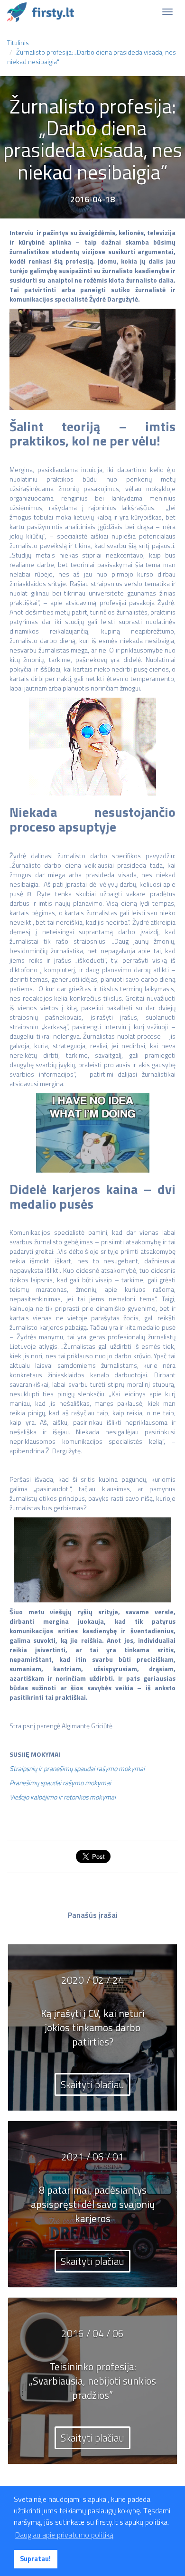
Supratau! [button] (35, 2559)
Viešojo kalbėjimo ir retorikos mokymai (63, 1797)
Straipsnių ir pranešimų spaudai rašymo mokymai (77, 1768)
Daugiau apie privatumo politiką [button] (64, 2535)
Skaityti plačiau (92, 2084)
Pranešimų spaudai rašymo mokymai (60, 1783)
